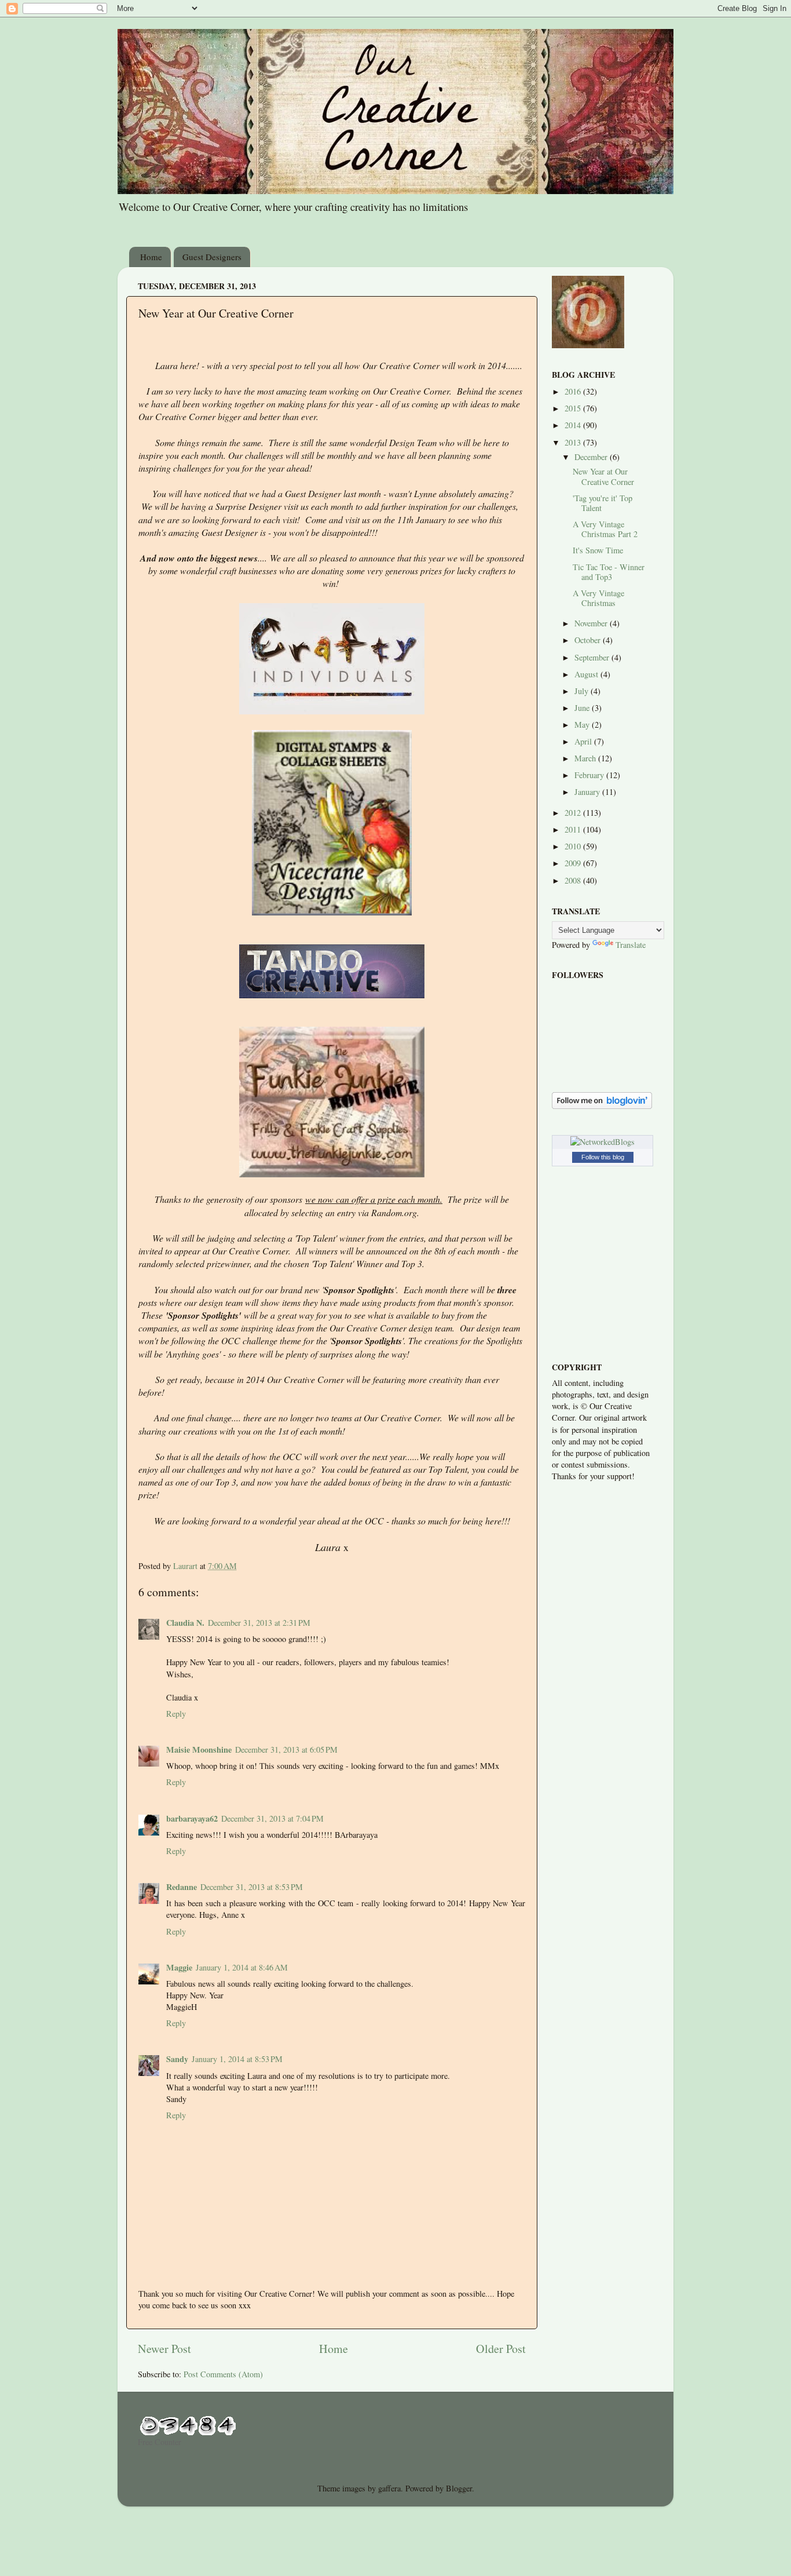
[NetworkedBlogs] (603, 1142)
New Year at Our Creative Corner (603, 476)
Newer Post (164, 2349)
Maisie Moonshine (199, 1749)
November (592, 623)
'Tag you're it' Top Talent (603, 503)
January (588, 792)
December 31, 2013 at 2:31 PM (259, 1623)
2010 (574, 846)
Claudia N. (185, 1623)
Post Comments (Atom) (223, 2374)
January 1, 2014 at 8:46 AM (242, 1967)
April (584, 741)
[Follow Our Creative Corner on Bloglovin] (602, 1106)
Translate (631, 945)
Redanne (182, 1887)
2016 (574, 391)
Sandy (177, 2059)
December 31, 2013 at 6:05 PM (286, 1749)
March (586, 758)
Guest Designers (212, 257)
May (583, 725)
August (587, 674)
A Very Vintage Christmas (598, 598)
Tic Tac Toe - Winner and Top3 (609, 572)
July (583, 691)
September (593, 657)
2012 (574, 813)
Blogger (459, 2488)
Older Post (501, 2349)
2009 (574, 863)
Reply (176, 1714)
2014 (574, 425)
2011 (574, 829)
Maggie (179, 1967)
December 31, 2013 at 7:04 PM (272, 1818)
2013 (574, 442)
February (590, 775)
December (592, 457)
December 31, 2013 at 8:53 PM (252, 1887)
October (589, 640)
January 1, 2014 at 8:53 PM (237, 2059)
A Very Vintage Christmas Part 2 (605, 529)
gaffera (389, 2488)
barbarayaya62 (192, 1818)
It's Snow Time (598, 550)
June (583, 708)
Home (151, 257)
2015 (574, 408)
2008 (574, 880)
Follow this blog (603, 1157)
